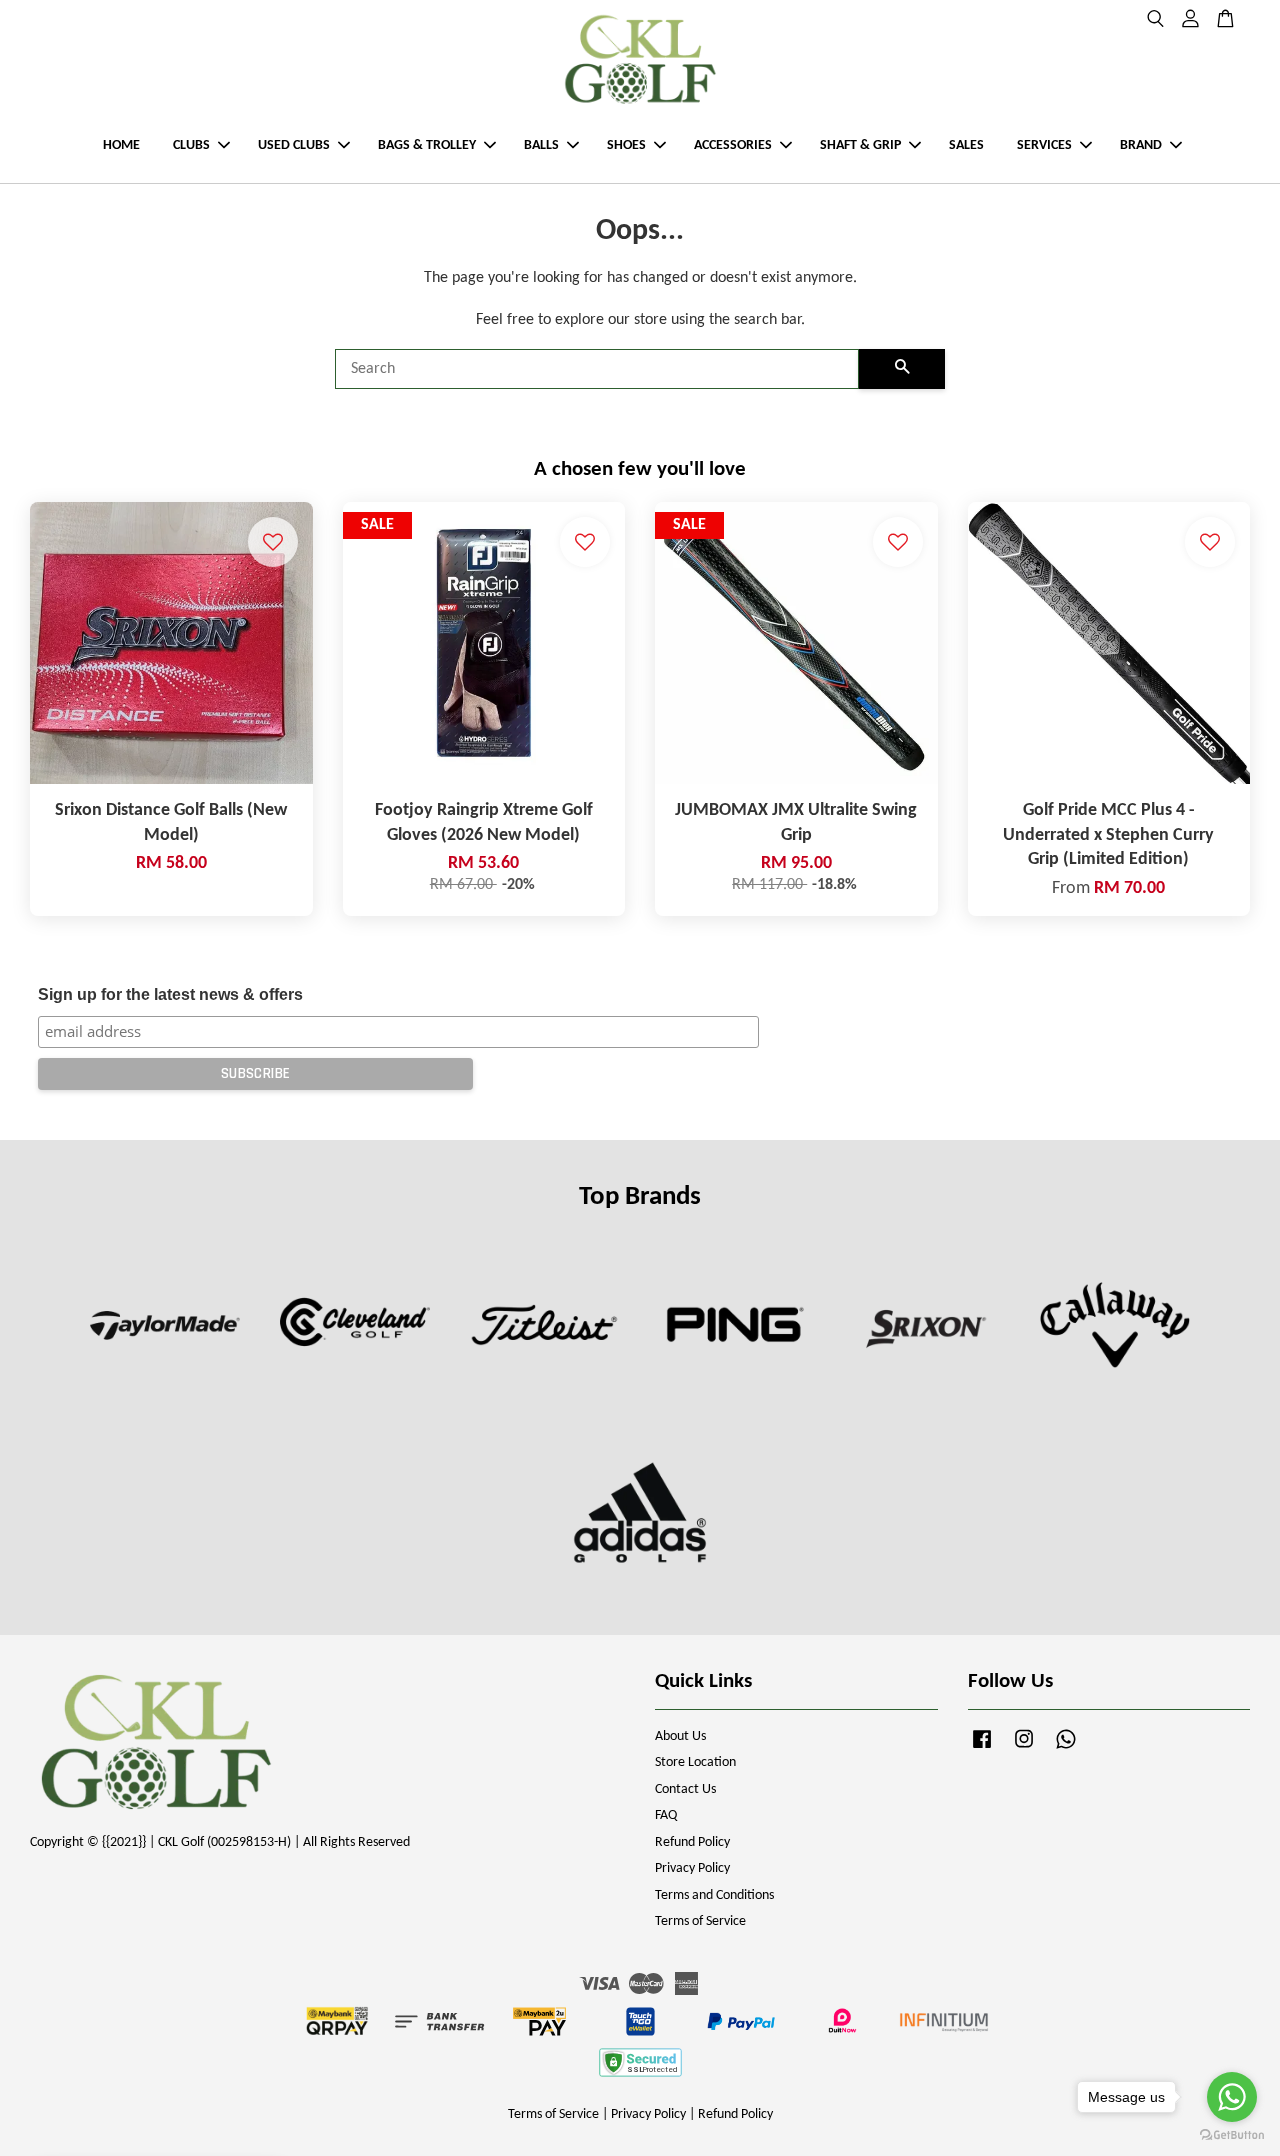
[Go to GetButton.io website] (1232, 2135)
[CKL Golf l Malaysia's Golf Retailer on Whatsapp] (1066, 1749)
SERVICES (1044, 145)
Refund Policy (692, 1842)
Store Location (695, 1762)
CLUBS (191, 145)
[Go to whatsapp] (1232, 2097)
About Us (680, 1736)
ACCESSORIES (733, 145)
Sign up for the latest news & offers (170, 994)
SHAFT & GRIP (860, 145)
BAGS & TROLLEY (427, 145)
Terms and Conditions (714, 1895)
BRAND (1141, 145)
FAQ (666, 1815)
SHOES (626, 145)
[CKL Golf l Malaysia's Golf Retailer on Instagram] (1024, 1749)
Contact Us (685, 1789)
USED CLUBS (294, 145)
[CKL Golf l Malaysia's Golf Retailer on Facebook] (982, 1749)
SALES (966, 145)
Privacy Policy (692, 1868)
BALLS (541, 145)
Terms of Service (700, 1921)
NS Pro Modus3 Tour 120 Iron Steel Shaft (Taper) (184, 2117)
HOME (121, 145)
